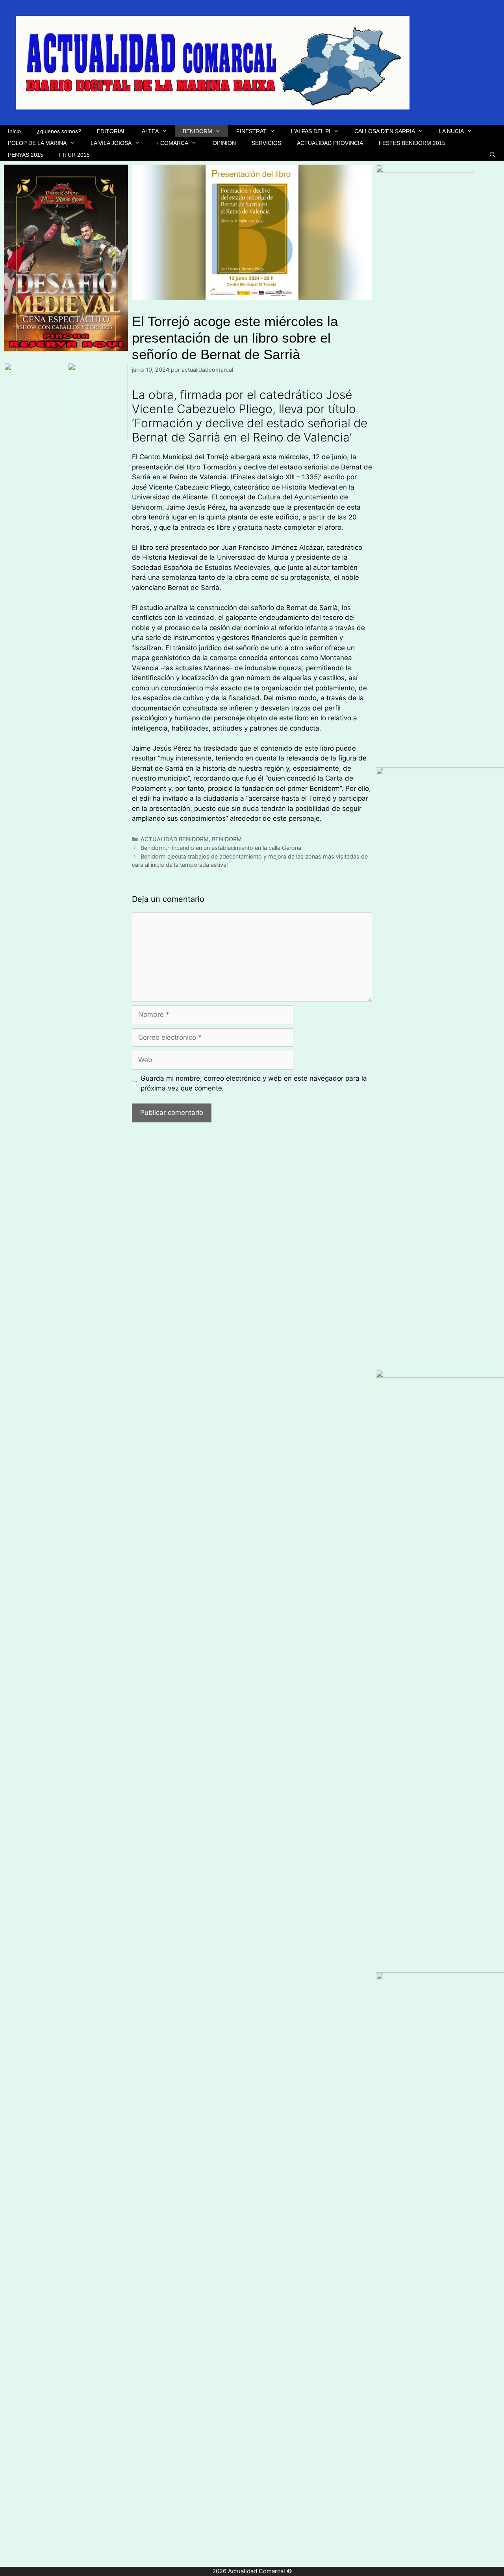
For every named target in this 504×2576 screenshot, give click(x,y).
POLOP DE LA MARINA (37, 143)
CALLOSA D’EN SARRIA (385, 131)
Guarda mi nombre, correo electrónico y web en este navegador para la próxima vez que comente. (254, 1083)
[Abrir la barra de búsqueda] (493, 155)
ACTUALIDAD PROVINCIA (330, 143)
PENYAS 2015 (26, 155)
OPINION (224, 143)
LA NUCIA (451, 131)
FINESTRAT (251, 131)
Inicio (14, 131)
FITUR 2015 (74, 155)
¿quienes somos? (59, 131)
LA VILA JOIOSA (111, 143)
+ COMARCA (172, 143)
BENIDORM (197, 131)
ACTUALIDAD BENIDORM (175, 839)
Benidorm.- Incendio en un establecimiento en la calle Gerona (221, 848)
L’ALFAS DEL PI (311, 131)
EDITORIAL (111, 131)
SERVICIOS (266, 143)
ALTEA (150, 131)
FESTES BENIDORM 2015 (412, 143)
